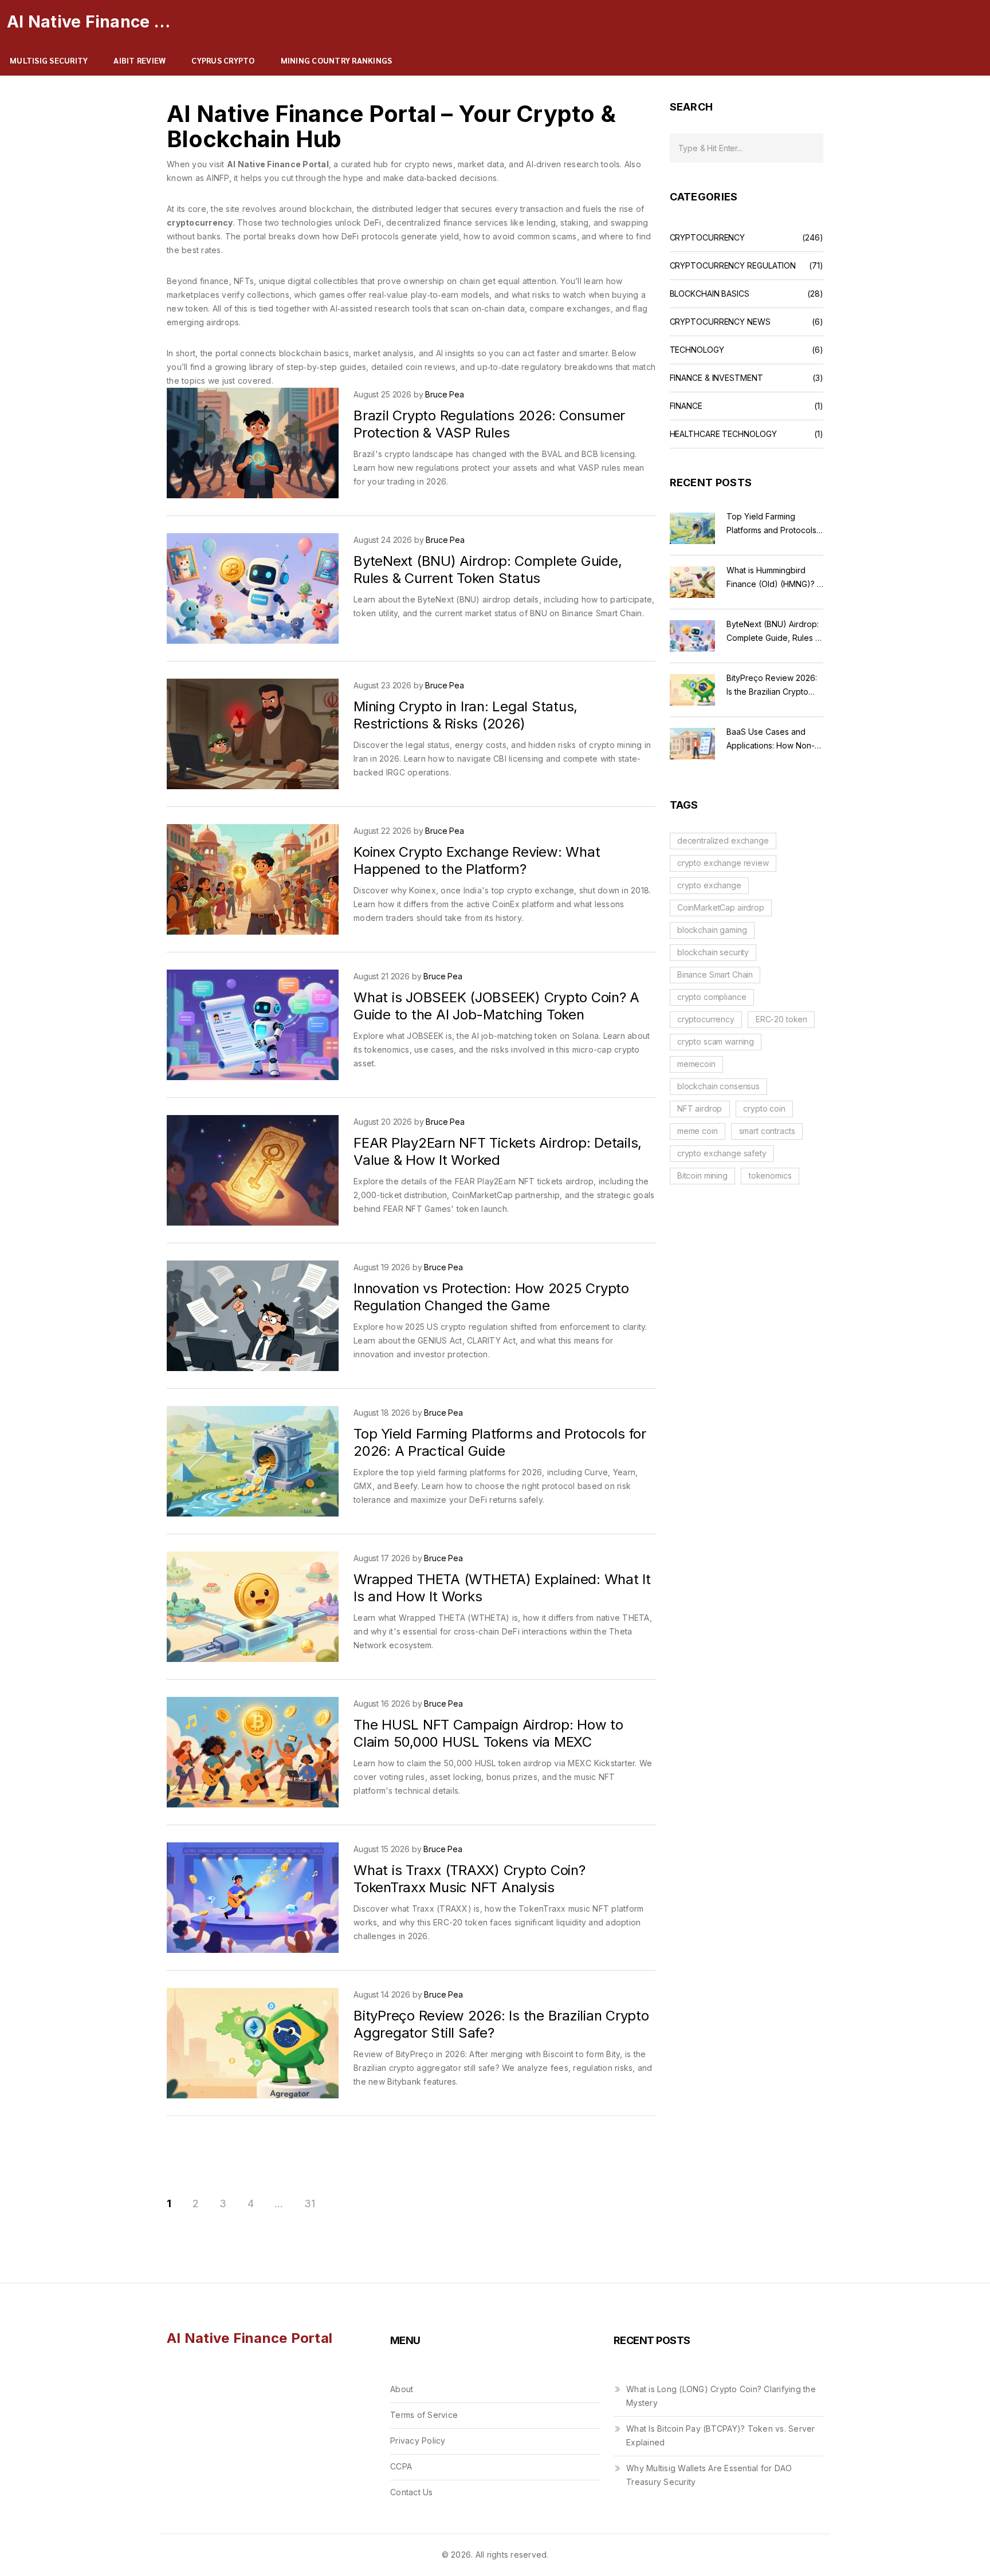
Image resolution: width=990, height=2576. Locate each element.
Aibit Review (140, 60)
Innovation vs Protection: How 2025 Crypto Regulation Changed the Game (491, 1297)
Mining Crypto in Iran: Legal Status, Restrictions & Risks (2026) (465, 715)
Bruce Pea (445, 394)
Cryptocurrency (708, 238)
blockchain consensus (718, 1086)
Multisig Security (49, 60)
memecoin (696, 1064)
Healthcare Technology (723, 434)
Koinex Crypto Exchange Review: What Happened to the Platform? (477, 860)
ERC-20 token (781, 1019)
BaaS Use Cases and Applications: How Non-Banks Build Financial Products (771, 740)
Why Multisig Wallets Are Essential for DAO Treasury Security (709, 2475)
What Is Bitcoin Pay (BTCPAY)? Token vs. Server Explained (721, 2435)
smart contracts (767, 1131)
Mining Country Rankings (337, 60)
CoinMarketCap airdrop (721, 907)
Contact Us (412, 2492)
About (402, 2389)
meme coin (698, 1131)
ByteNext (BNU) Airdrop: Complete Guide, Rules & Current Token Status (488, 570)
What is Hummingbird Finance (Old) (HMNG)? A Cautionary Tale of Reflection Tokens (774, 578)
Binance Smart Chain (715, 974)
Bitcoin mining (702, 1175)
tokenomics (770, 1175)
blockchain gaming (712, 930)
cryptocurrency (706, 1019)
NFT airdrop (700, 1108)
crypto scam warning (716, 1041)
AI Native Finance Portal (93, 22)
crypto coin (764, 1108)
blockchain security (713, 952)
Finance (686, 406)
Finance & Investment (716, 378)
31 (310, 2204)
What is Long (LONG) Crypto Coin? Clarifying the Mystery (721, 2396)
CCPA (401, 2466)
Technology (697, 350)
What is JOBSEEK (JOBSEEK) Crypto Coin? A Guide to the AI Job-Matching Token (496, 1006)
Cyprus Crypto (223, 60)
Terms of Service (424, 2415)
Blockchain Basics (710, 294)
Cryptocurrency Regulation (733, 266)
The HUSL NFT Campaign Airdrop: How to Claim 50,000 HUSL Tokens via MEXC (488, 1733)
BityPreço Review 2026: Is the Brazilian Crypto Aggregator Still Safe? (772, 686)
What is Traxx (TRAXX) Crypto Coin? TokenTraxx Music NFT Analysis (470, 1879)
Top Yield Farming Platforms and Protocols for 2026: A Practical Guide (500, 1442)
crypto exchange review (723, 863)
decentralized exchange (723, 840)
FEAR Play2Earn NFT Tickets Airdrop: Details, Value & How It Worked (498, 1151)
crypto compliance (712, 997)
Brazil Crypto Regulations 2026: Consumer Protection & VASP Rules (489, 424)
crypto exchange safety (722, 1153)
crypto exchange (709, 885)
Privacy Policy (418, 2441)
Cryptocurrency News (720, 322)
